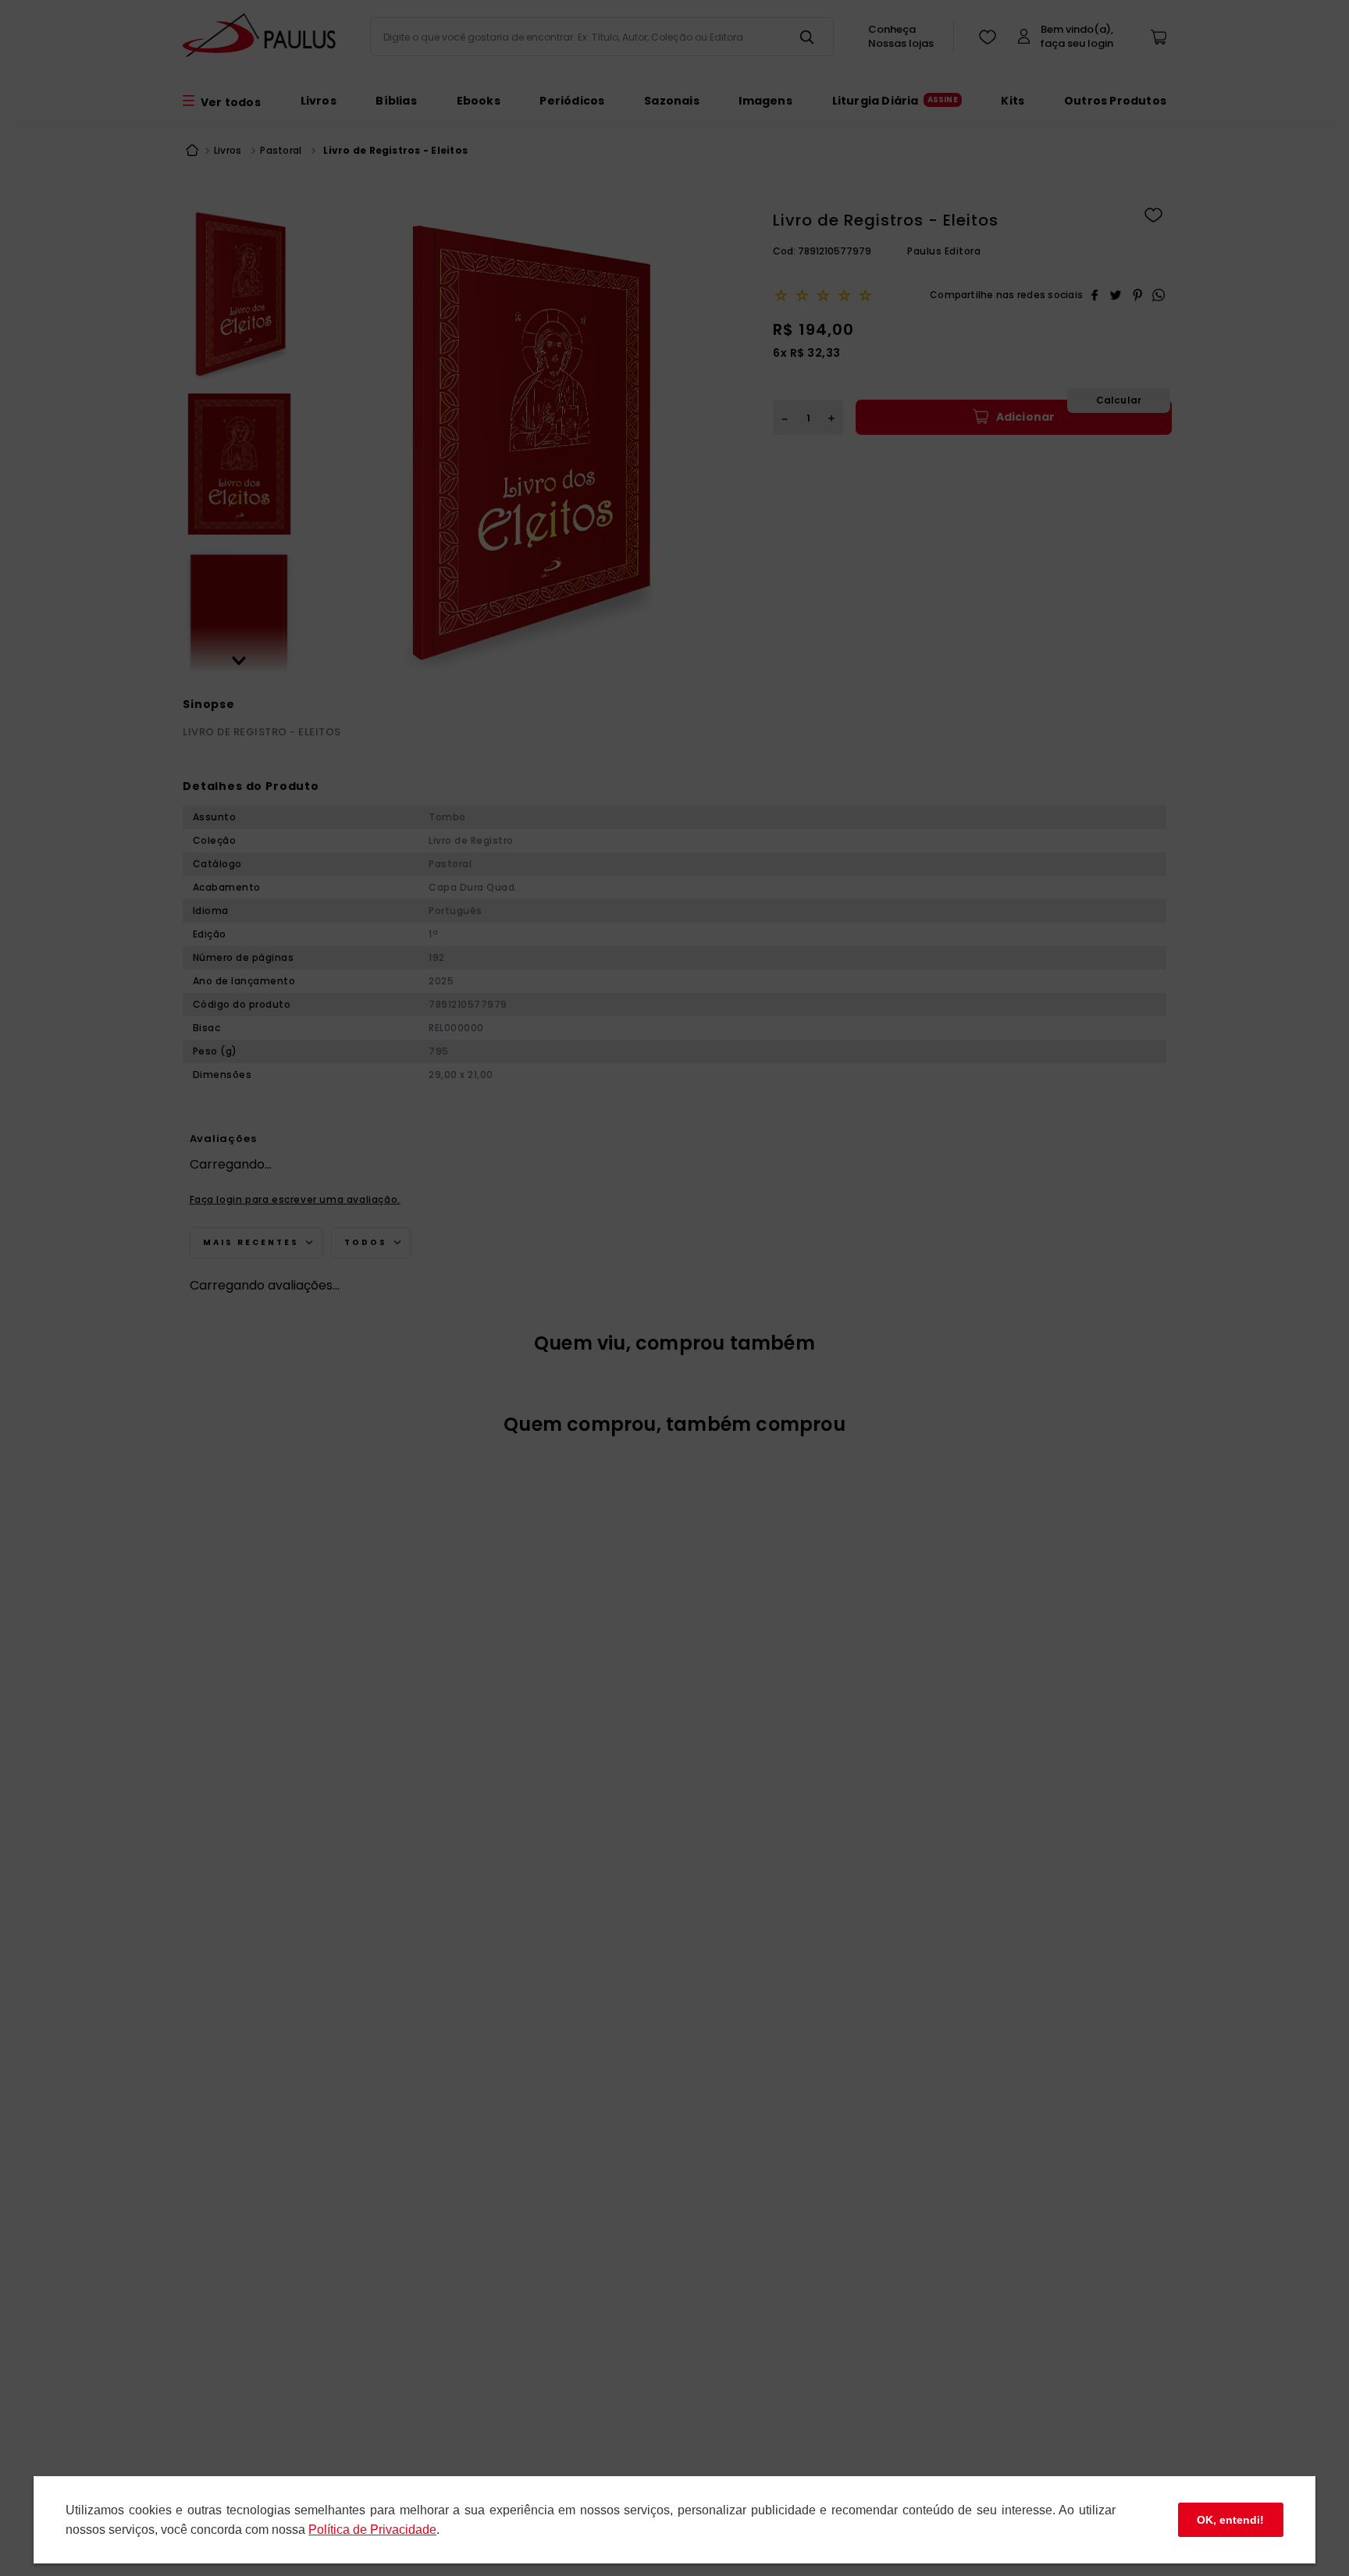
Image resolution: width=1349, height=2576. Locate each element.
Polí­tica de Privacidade (372, 2530)
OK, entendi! (1230, 2520)
